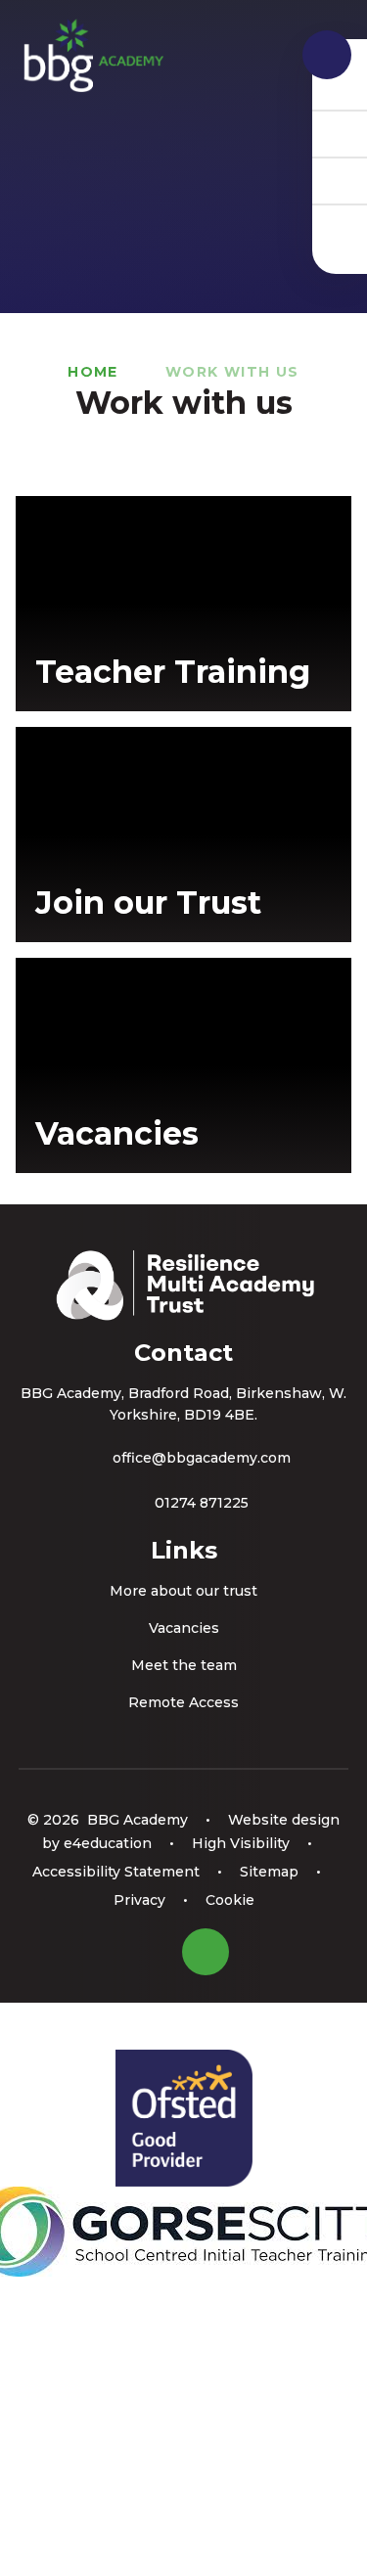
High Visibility (241, 1843)
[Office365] (340, 180)
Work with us (232, 372)
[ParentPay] (340, 227)
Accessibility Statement (116, 1872)
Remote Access (183, 1702)
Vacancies (184, 1628)
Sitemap (269, 1872)
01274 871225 (202, 1503)
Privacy (139, 1900)
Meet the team (184, 1665)
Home (93, 372)
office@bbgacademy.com (202, 1458)
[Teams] (340, 133)
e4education (108, 1843)
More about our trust (183, 1591)
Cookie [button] (230, 1900)
